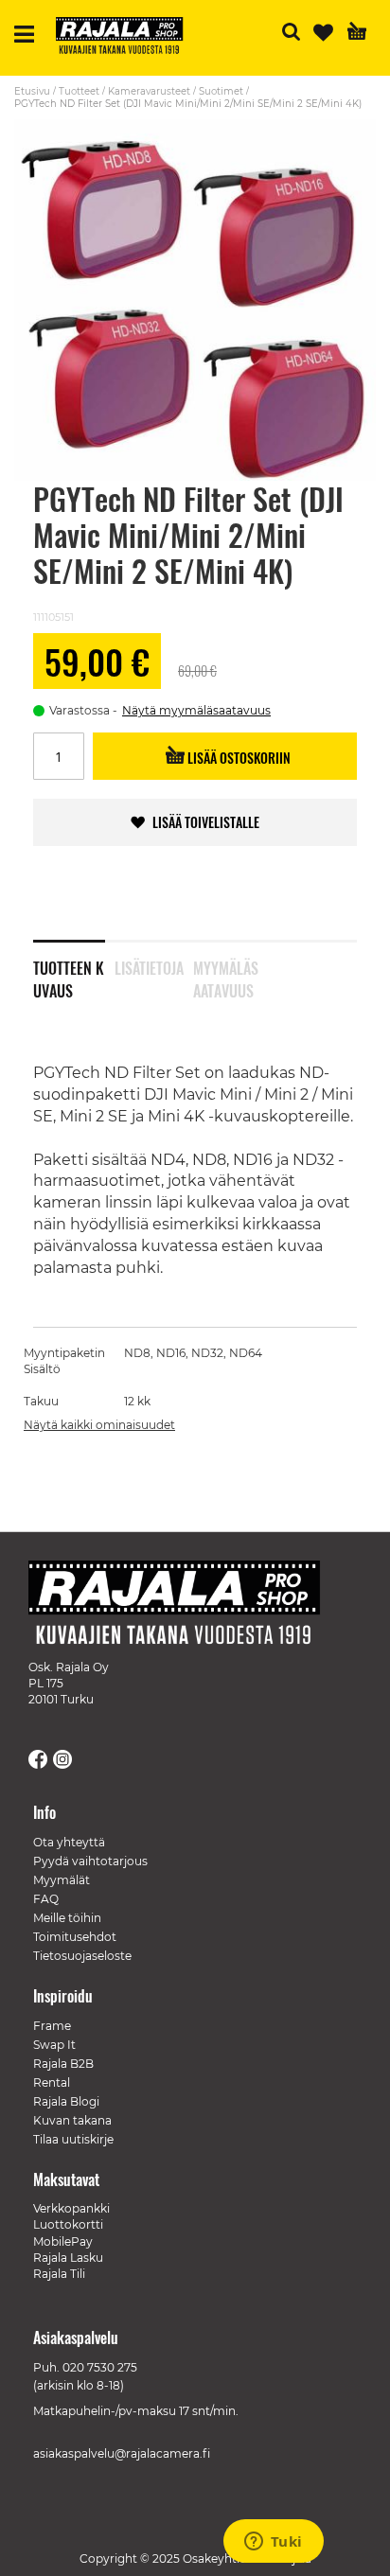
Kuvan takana (72, 2120)
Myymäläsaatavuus (226, 976)
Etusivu (32, 91)
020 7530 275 (100, 2367)
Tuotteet (79, 91)
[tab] (74, 967)
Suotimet (221, 91)
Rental (52, 2082)
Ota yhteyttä (69, 1842)
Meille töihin (67, 1918)
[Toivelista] (323, 33)
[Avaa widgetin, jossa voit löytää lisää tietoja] (273, 2543)
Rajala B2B (63, 2064)
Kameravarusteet (149, 91)
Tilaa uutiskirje (73, 2139)
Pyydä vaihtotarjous (90, 1861)
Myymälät (62, 1880)
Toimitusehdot (75, 1937)
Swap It (54, 2045)
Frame (52, 2026)
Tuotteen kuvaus (69, 976)
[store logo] (127, 38)
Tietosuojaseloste (82, 1956)
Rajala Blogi (66, 2101)
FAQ (46, 1899)
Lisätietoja (149, 968)
